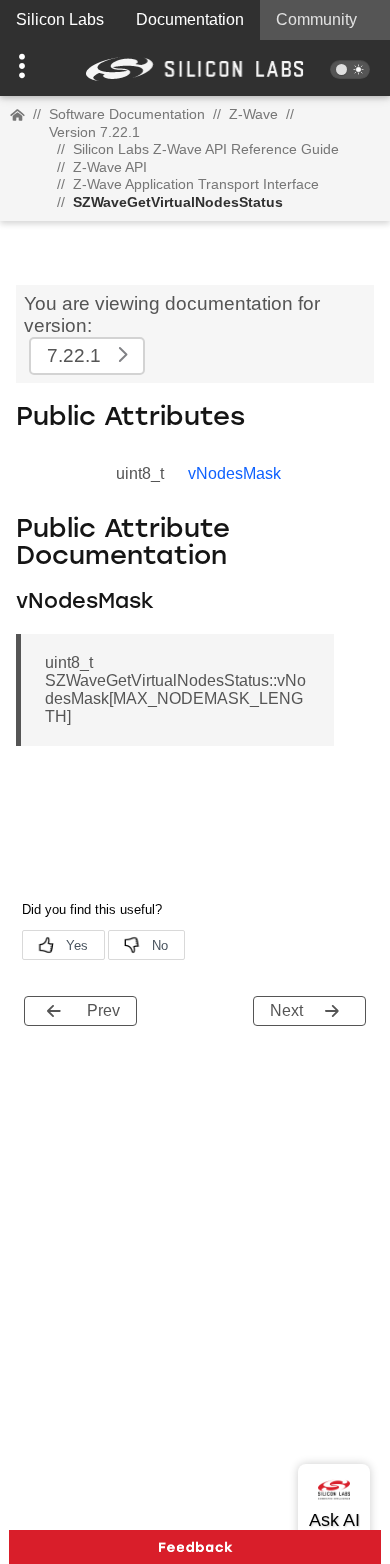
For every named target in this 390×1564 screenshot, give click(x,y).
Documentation (190, 19)
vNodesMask (234, 473)
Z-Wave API (110, 167)
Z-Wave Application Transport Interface (196, 184)
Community (316, 19)
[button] (29, 68)
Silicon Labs (60, 19)
